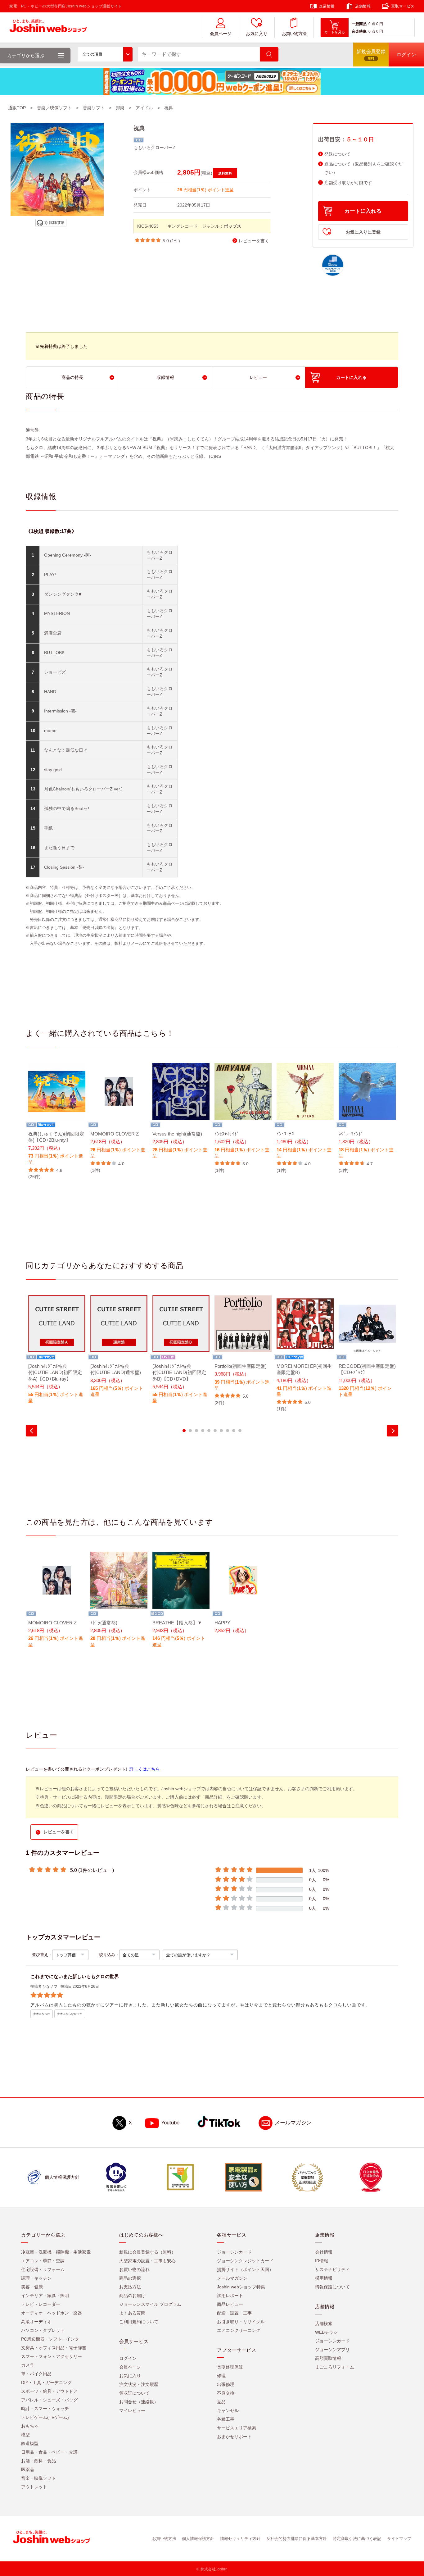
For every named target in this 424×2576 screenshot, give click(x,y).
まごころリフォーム (335, 2367)
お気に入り (257, 34)
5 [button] (209, 1431)
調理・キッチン (36, 2278)
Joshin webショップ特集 (241, 2287)
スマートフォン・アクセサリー (52, 2356)
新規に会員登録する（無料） (147, 2252)
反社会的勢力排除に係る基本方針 (297, 2539)
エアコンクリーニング (239, 2330)
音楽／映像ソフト (54, 108)
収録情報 (165, 377)
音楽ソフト (94, 108)
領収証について (134, 2393)
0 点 (372, 24)
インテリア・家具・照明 (45, 2296)
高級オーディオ (36, 2322)
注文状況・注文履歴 (139, 2384)
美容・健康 (32, 2287)
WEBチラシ (326, 2332)
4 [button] (203, 1431)
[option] (57, 1121)
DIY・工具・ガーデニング (46, 2383)
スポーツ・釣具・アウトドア (49, 2391)
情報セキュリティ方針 (240, 2539)
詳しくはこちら (145, 1769)
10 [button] (240, 1431)
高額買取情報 (328, 2358)
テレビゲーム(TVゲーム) (45, 2417)
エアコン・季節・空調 (43, 2261)
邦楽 (120, 108)
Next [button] (392, 1431)
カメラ (28, 2365)
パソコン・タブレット (43, 2330)
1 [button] (184, 1431)
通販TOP (17, 108)
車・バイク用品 (36, 2374)
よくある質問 (132, 2313)
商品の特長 (72, 377)
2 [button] (190, 1431)
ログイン (128, 2358)
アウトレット (34, 2487)
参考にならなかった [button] (70, 2014)
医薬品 (28, 2469)
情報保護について (332, 2287)
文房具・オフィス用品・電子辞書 (54, 2348)
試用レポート (230, 2296)
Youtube (170, 2123)
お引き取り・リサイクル (241, 2322)
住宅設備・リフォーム (43, 2269)
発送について (337, 154)
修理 (221, 2376)
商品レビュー (230, 2304)
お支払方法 (130, 2287)
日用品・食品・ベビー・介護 (49, 2452)
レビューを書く (254, 241)
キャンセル (228, 2410)
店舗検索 (324, 2323)
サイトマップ (399, 2539)
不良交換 (226, 2393)
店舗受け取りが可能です (348, 183)
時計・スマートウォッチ (45, 2409)
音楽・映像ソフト (38, 2478)
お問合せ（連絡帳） (139, 2402)
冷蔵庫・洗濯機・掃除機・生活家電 (56, 2252)
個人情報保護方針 (198, 2539)
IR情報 (322, 2261)
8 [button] (228, 1431)
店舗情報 (363, 6)
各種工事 (226, 2419)
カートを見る (335, 32)
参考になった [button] (42, 2014)
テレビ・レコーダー (41, 2304)
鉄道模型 (30, 2443)
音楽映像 (359, 31)
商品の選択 (130, 2278)
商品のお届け (132, 2296)
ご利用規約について (139, 2322)
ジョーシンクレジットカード (245, 2261)
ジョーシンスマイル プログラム (150, 2304)
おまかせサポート (234, 2437)
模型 (25, 2435)
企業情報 (327, 6)
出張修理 (226, 2384)
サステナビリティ (332, 2269)
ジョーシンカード (234, 2252)
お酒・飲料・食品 (38, 2461)
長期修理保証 (230, 2367)
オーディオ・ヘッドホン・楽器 (52, 2313)
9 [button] (234, 1431)
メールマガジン (293, 2123)
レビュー (258, 377)
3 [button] (196, 1431)
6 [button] (215, 1431)
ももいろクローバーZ (154, 148)
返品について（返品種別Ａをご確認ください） (363, 168)
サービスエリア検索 (237, 2428)
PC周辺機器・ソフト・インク (50, 2339)
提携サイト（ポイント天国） (245, 2269)
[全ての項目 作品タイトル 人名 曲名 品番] (105, 54)
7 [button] (221, 1431)
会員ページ (221, 34)
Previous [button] (32, 1431)
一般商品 (359, 24)
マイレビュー (132, 2410)
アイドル (144, 108)
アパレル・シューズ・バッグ (49, 2400)
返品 (221, 2402)
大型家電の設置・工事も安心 (147, 2261)
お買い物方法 (294, 34)
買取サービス (403, 6)
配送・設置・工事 (234, 2313)
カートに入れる (363, 211)
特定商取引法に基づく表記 (357, 2539)
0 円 (380, 24)
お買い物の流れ (134, 2269)
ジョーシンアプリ (332, 2350)
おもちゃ (30, 2426)
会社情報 (324, 2252)
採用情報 (324, 2278)
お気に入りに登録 (363, 232)
